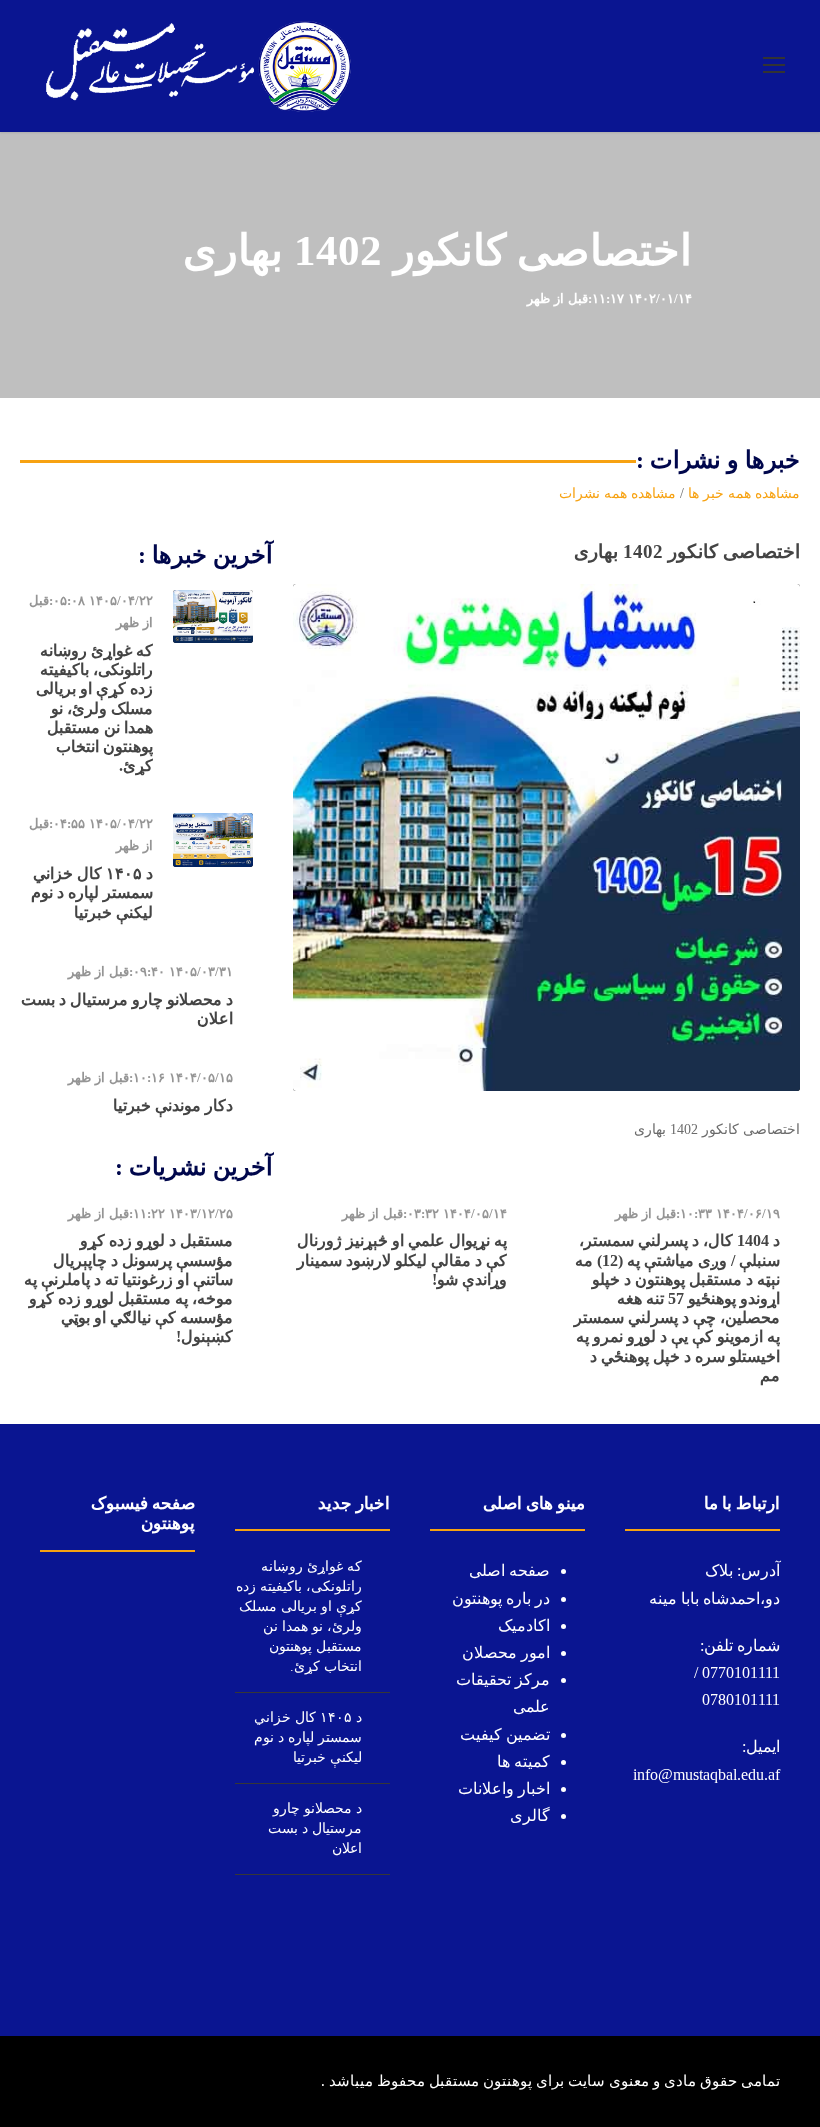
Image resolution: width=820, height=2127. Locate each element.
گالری (530, 1815)
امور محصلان (506, 1652)
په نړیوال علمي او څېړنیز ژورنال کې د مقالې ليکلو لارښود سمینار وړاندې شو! (402, 1259)
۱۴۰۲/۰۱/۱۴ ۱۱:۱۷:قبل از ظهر (609, 298)
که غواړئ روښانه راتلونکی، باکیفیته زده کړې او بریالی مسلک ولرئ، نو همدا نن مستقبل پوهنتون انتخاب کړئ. (94, 708)
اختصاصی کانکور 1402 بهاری (687, 551)
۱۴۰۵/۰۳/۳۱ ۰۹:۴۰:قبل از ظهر (150, 971)
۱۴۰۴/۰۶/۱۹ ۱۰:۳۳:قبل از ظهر (697, 1213)
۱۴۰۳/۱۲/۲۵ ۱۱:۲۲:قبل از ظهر (150, 1213)
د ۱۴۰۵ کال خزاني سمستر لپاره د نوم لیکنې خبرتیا (92, 892)
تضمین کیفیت (505, 1734)
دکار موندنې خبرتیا (173, 1105)
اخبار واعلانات (504, 1788)
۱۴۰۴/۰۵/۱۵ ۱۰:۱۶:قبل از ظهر (150, 1077)
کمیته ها (523, 1761)
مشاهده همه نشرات (617, 493)
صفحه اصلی (509, 1570)
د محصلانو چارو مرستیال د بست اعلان (315, 1828)
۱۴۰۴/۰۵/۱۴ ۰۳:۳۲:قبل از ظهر (424, 1213)
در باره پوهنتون (501, 1598)
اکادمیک (524, 1625)
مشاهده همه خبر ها (744, 493)
